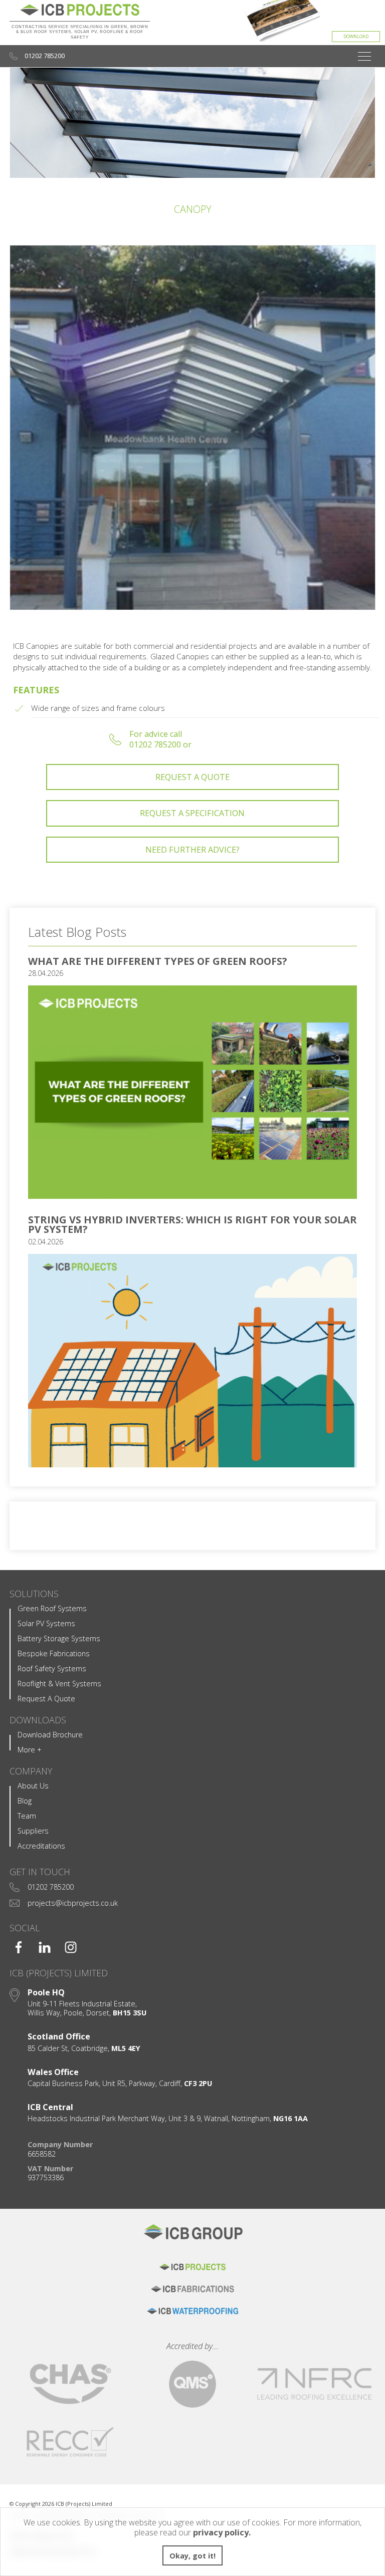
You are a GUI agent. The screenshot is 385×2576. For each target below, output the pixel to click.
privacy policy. (222, 2532)
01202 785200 (51, 1887)
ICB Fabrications (192, 2289)
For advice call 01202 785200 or (160, 739)
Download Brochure (50, 1735)
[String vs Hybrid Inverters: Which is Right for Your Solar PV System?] (193, 1464)
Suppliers (33, 1831)
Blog (25, 1801)
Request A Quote (192, 777)
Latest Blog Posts (77, 932)
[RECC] (70, 2443)
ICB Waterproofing (192, 2311)
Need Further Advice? (192, 850)
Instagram (71, 1947)
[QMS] (192, 2385)
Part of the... (192, 2237)
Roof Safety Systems (52, 1669)
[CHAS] (70, 2385)
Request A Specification (192, 813)
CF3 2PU (198, 2084)
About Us (33, 1786)
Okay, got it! (192, 2556)
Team (27, 1816)
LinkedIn (45, 1947)
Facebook (19, 1947)
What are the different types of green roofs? (158, 961)
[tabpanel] (192, 123)
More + (30, 1750)
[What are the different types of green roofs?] (193, 1195)
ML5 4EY (126, 2048)
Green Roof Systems (52, 1609)
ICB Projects (192, 2267)
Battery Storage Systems (59, 1639)
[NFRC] (315, 2385)
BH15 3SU (130, 2013)
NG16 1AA (291, 2119)
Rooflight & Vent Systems (59, 1684)
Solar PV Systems (46, 1624)
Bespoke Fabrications (54, 1654)
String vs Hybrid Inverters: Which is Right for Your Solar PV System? (192, 1225)
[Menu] (364, 56)
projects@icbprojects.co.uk (73, 1903)
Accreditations (41, 1846)
